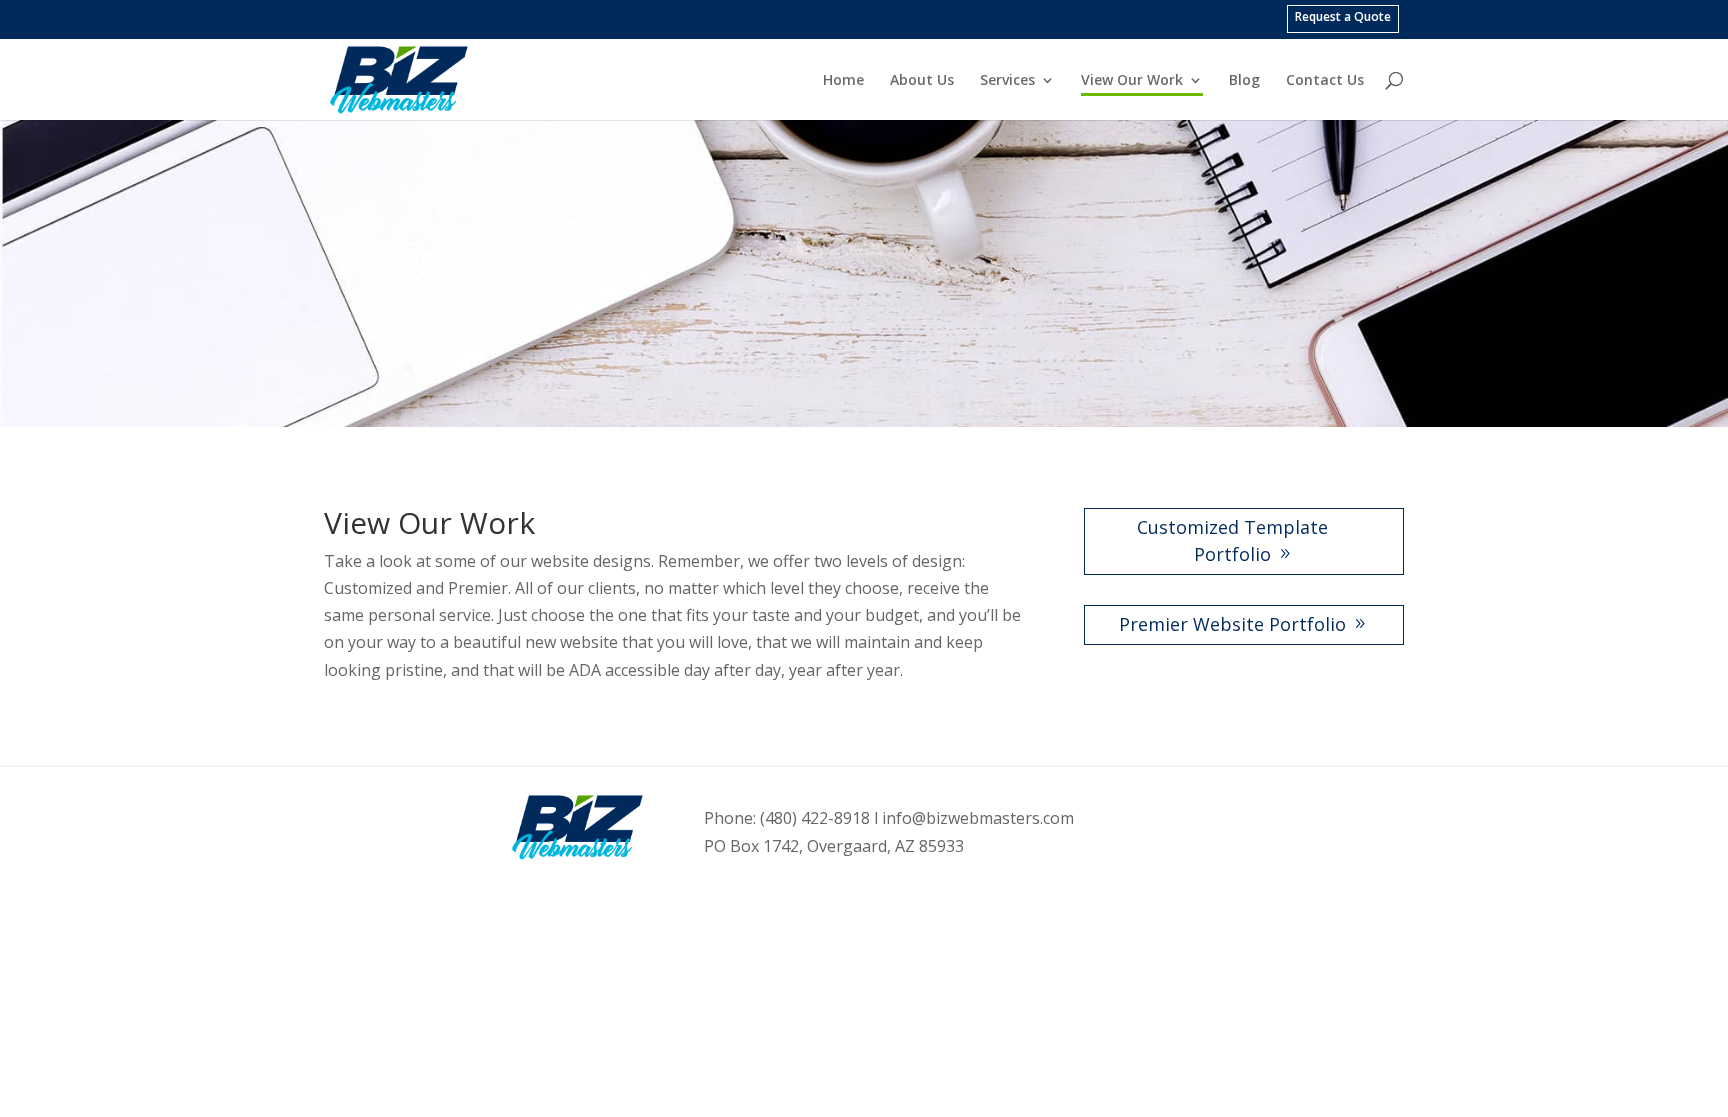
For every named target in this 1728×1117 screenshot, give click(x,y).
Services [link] (1007, 80)
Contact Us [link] (1325, 80)
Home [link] (843, 80)
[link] (398, 78)
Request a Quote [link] (1343, 16)
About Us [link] (922, 80)
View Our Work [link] (1132, 80)
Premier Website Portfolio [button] (1232, 624)
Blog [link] (1244, 80)
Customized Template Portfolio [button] (1232, 540)
